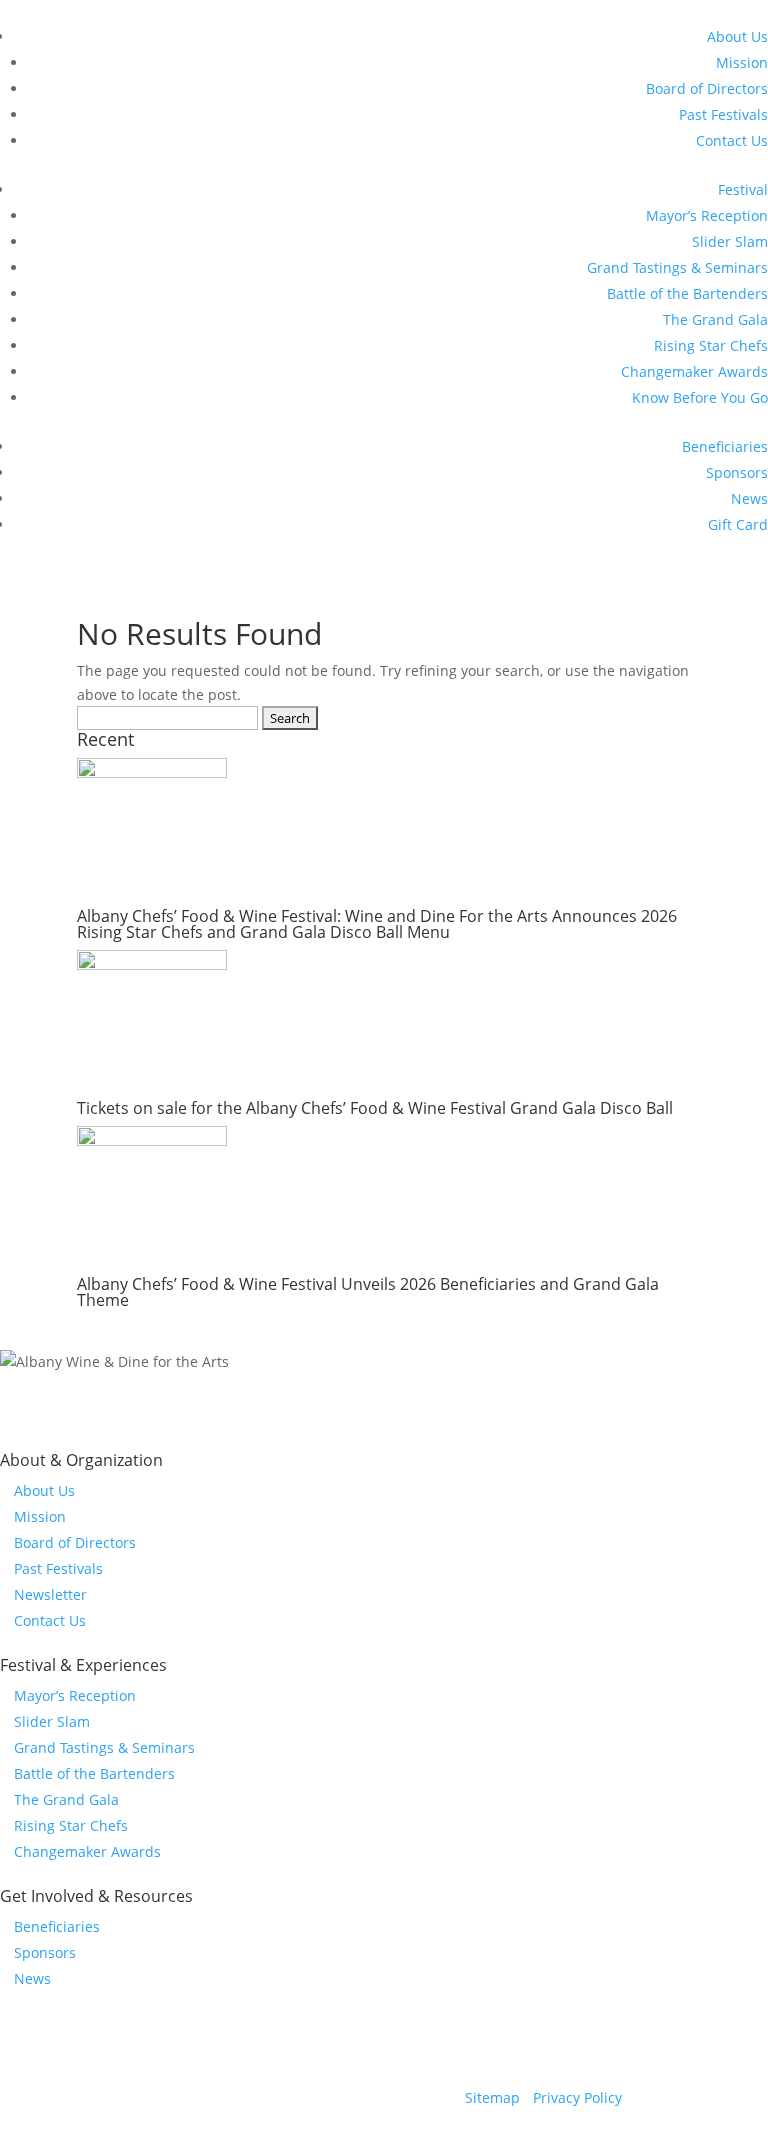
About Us (737, 36)
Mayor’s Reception (707, 215)
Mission (742, 62)
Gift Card (738, 524)
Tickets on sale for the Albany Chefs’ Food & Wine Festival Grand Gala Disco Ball (375, 1108)
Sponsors (737, 472)
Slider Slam (730, 241)
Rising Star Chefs (711, 345)
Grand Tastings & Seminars (677, 267)
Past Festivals (723, 114)
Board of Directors (707, 88)
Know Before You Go (700, 397)
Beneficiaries (725, 446)
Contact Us (732, 140)
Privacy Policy (577, 2097)
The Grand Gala (715, 319)
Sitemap (492, 2097)
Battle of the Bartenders (687, 293)
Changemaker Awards (694, 371)
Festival (743, 189)
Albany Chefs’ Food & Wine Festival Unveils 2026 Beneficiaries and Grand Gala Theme (368, 1292)
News (749, 498)
